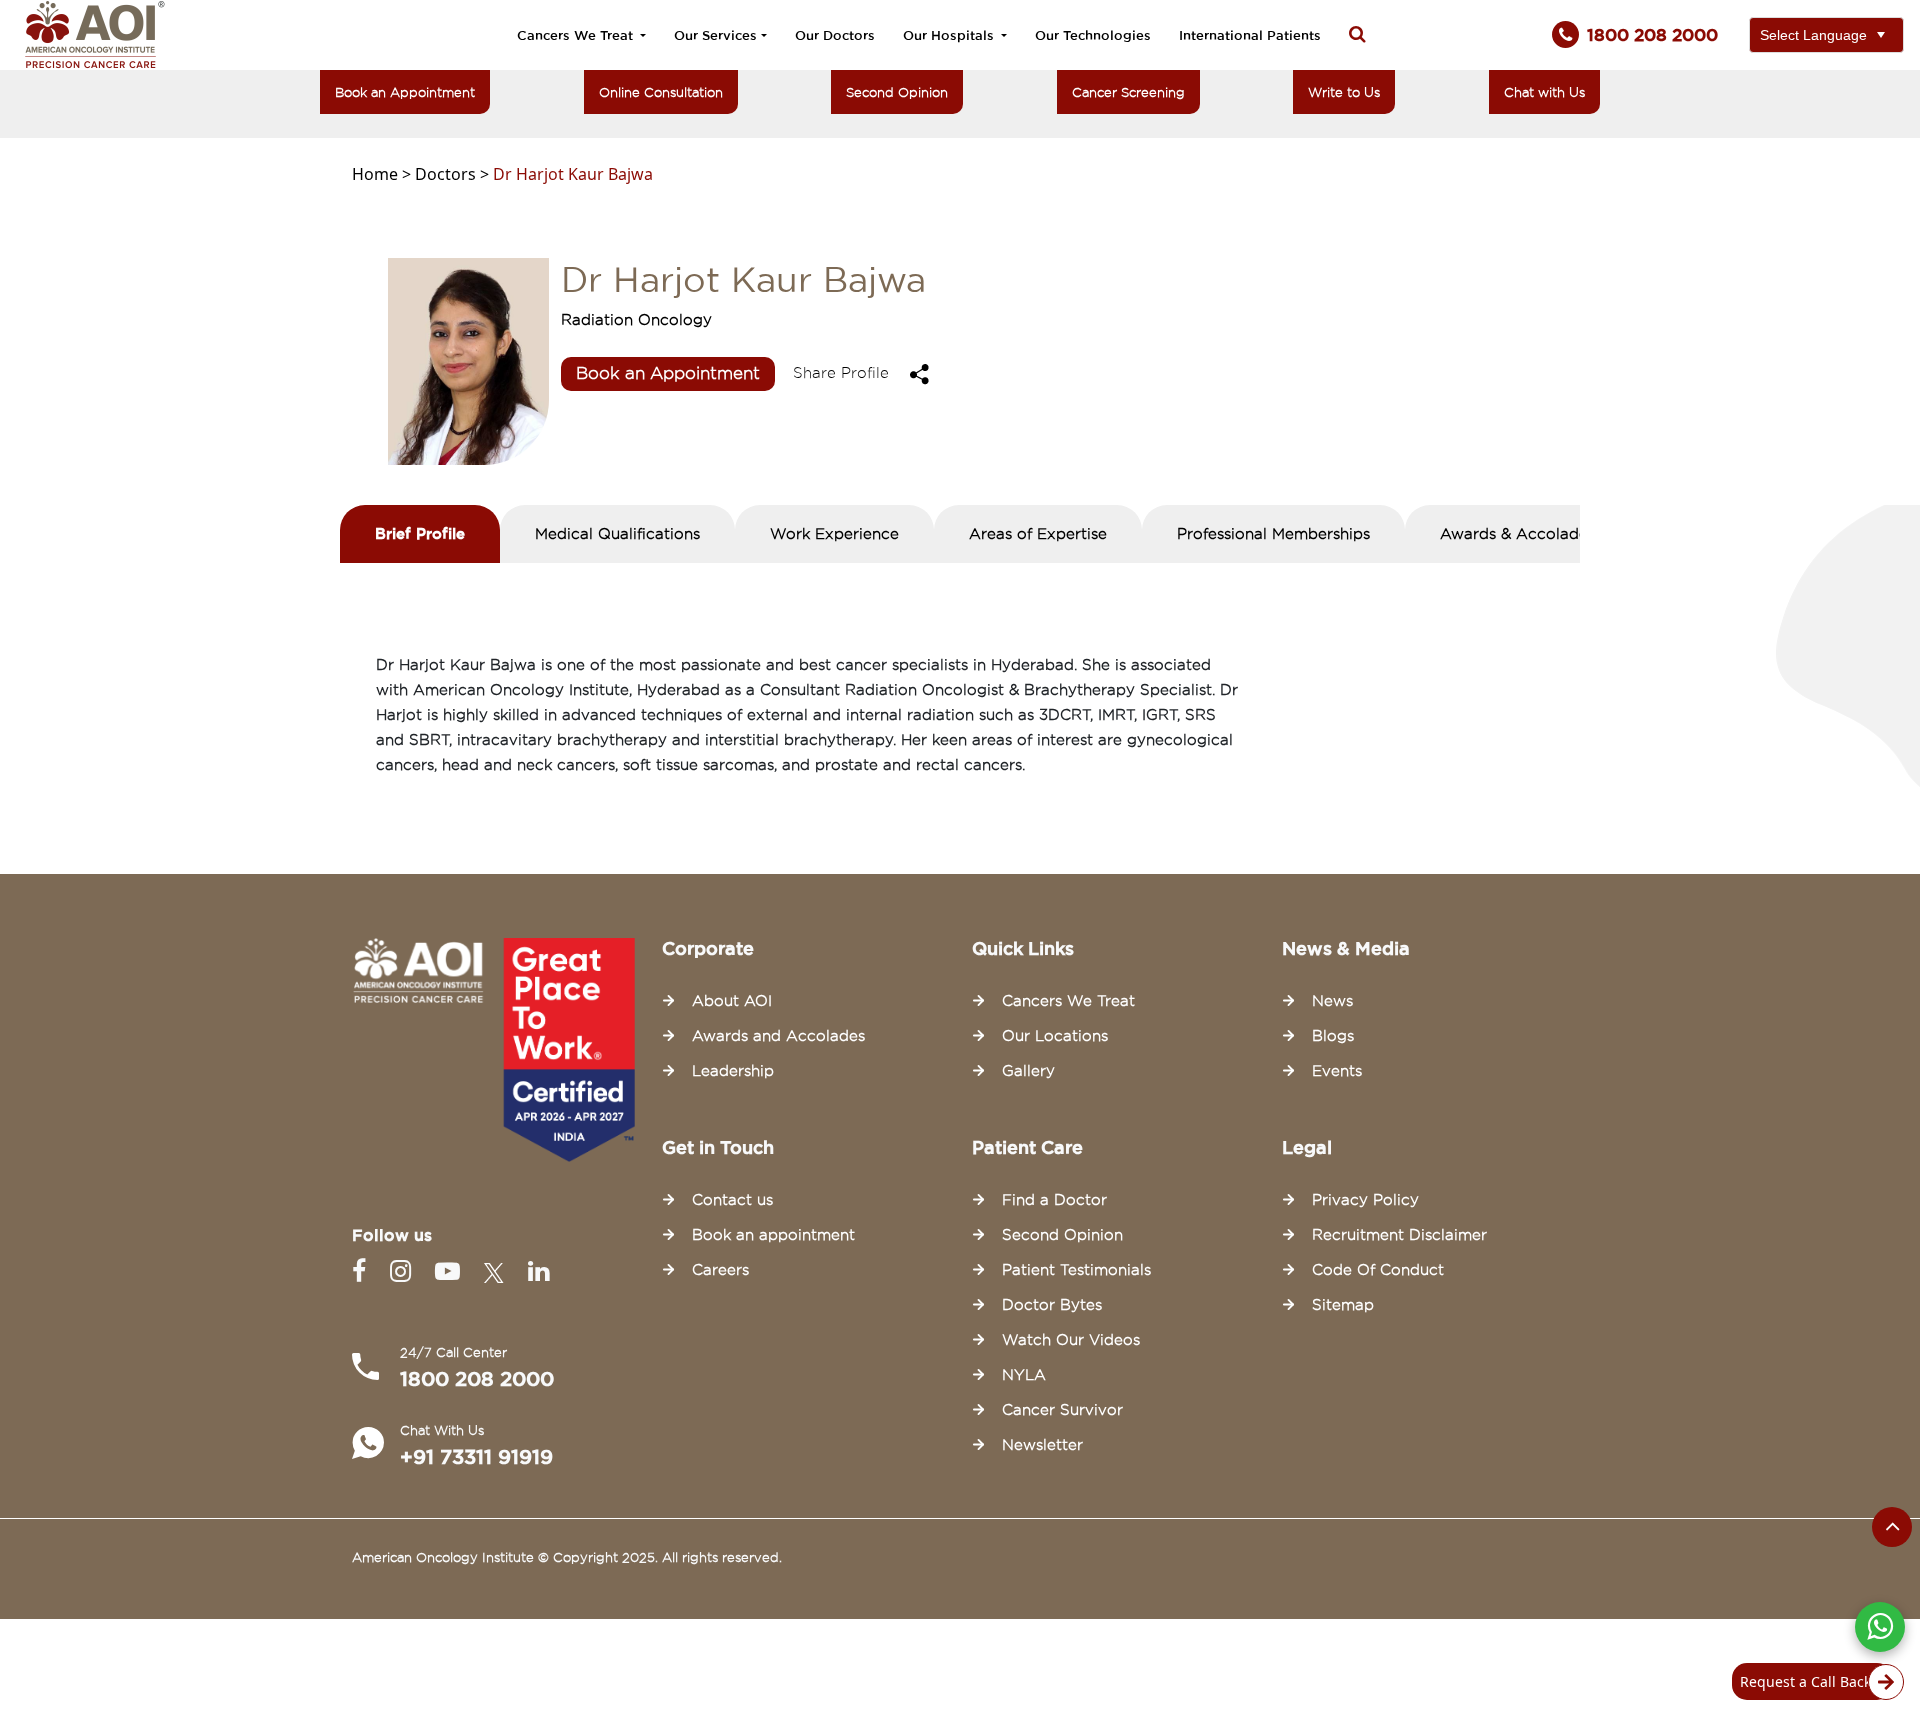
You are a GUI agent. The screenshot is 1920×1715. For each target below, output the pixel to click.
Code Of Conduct (1378, 1270)
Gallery (1028, 1071)
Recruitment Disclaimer (1399, 1235)
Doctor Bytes (1052, 1305)
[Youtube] (451, 1271)
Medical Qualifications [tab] (617, 534)
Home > (383, 174)
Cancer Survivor (1062, 1410)
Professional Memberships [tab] (1273, 534)
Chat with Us (1544, 92)
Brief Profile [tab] (420, 533)
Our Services (715, 35)
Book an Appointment (405, 92)
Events (1337, 1071)
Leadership (733, 1071)
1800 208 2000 (477, 1379)
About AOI (732, 1001)
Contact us (732, 1200)
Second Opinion (897, 92)
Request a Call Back (1805, 1681)
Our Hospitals (950, 35)
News (1332, 1001)
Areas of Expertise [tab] (1038, 534)
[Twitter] (498, 1271)
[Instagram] (404, 1271)
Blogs (1333, 1036)
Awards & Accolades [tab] (1517, 534)
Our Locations (1055, 1036)
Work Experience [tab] (834, 534)
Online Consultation (661, 92)
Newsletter (1042, 1445)
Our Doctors (835, 35)
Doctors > (454, 174)
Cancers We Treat (577, 35)
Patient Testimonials (1076, 1270)
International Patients (1250, 35)
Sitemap (1343, 1305)
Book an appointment (773, 1235)
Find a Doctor (1054, 1200)
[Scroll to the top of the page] (1892, 1527)
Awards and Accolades (778, 1036)
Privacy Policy (1365, 1200)
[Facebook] (363, 1271)
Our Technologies (1093, 35)
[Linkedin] (538, 1271)
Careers (720, 1270)
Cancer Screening (1128, 92)
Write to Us (1344, 92)
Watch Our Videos (1071, 1340)
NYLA (1024, 1375)
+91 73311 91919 (476, 1457)
